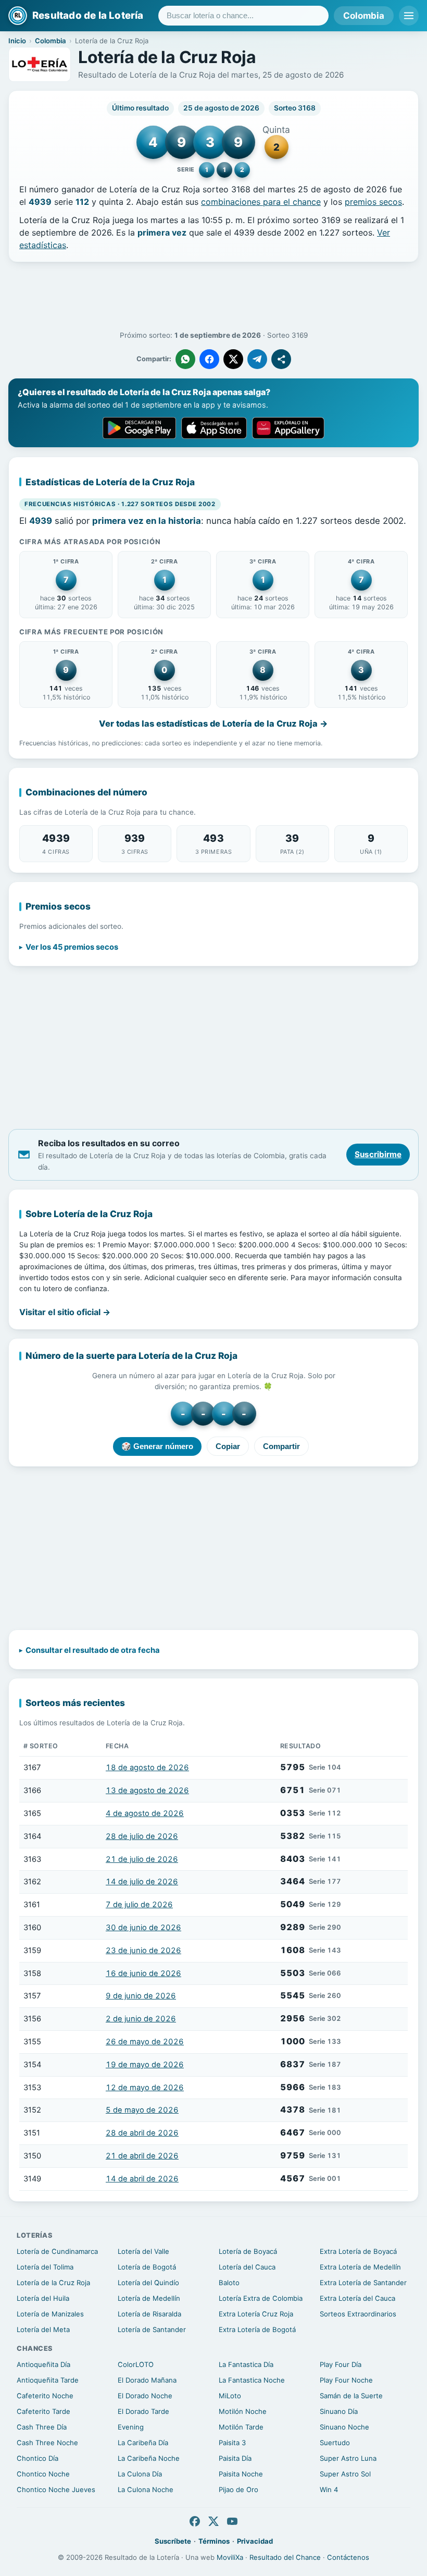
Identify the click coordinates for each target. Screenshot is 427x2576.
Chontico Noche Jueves (56, 2489)
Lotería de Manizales (50, 2314)
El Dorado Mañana (147, 2380)
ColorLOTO (136, 2364)
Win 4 (329, 2489)
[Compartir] (281, 359)
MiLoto (230, 2396)
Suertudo (335, 2443)
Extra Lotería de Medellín (360, 2267)
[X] (213, 2521)
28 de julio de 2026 (142, 1836)
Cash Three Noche (47, 2443)
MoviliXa (230, 2557)
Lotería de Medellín (149, 2298)
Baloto (229, 2283)
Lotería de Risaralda (149, 2314)
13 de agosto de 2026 (147, 1790)
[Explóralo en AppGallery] (288, 428)
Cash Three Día (42, 2427)
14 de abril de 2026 (142, 2179)
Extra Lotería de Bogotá (257, 2329)
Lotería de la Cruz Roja (53, 2283)
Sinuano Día (339, 2411)
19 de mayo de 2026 (145, 2065)
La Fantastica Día (246, 2364)
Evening (131, 2427)
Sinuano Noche (344, 2427)
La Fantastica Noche (252, 2380)
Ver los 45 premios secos (72, 947)
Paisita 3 (232, 2443)
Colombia (364, 16)
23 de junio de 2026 (143, 1951)
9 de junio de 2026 (141, 1996)
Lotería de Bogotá (147, 2267)
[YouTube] (232, 2521)
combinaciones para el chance (261, 202)
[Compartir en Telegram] (257, 359)
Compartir (281, 1446)
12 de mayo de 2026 (145, 2088)
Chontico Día (37, 2458)
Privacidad (255, 2541)
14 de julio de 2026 (142, 1882)
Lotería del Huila (43, 2298)
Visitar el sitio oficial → (65, 1312)
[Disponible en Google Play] (139, 428)
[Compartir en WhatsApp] (185, 359)
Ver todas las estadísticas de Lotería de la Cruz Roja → (213, 723)
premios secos (373, 202)
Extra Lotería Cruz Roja (256, 2314)
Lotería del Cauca (247, 2267)
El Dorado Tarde (143, 2411)
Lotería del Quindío (148, 2283)
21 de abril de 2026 (142, 2156)
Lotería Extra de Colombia (261, 2298)
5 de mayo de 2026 (142, 2110)
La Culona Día (140, 2474)
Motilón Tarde (241, 2427)
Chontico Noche (43, 2474)
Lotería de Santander (152, 2329)
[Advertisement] (213, 297)
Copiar (228, 1446)
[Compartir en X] (233, 359)
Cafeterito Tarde (43, 2411)
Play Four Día (341, 2364)
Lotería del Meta (43, 2329)
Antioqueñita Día (43, 2364)
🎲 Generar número (157, 1446)
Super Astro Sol (345, 2474)
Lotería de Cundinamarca (57, 2251)
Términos (214, 2541)
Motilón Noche (243, 2411)
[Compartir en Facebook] (209, 359)
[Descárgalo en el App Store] (214, 428)
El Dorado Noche (145, 2396)
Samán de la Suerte (351, 2396)
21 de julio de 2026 (142, 1859)
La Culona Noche (146, 2489)
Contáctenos (348, 2557)
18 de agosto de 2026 (147, 1768)
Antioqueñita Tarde (48, 2380)
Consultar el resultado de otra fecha (93, 1650)
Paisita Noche (241, 2474)
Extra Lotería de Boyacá (358, 2251)
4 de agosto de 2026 (145, 1813)
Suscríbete (173, 2541)
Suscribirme (378, 1154)
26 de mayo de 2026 (145, 2042)
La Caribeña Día (143, 2443)
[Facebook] (195, 2521)
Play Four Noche (346, 2380)
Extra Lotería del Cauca (357, 2298)
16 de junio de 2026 (143, 1973)
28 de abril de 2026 (142, 2133)
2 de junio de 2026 (141, 2019)
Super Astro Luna (348, 2458)
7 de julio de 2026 (139, 1905)
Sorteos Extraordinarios (358, 2314)
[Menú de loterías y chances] (409, 16)
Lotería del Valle (143, 2251)
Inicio (17, 41)
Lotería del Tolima (45, 2267)
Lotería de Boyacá (248, 2251)
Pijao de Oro (238, 2489)
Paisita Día (235, 2458)
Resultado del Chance (285, 2557)
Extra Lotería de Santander (363, 2283)
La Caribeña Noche (149, 2458)
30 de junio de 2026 (143, 1928)
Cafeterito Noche (45, 2396)
